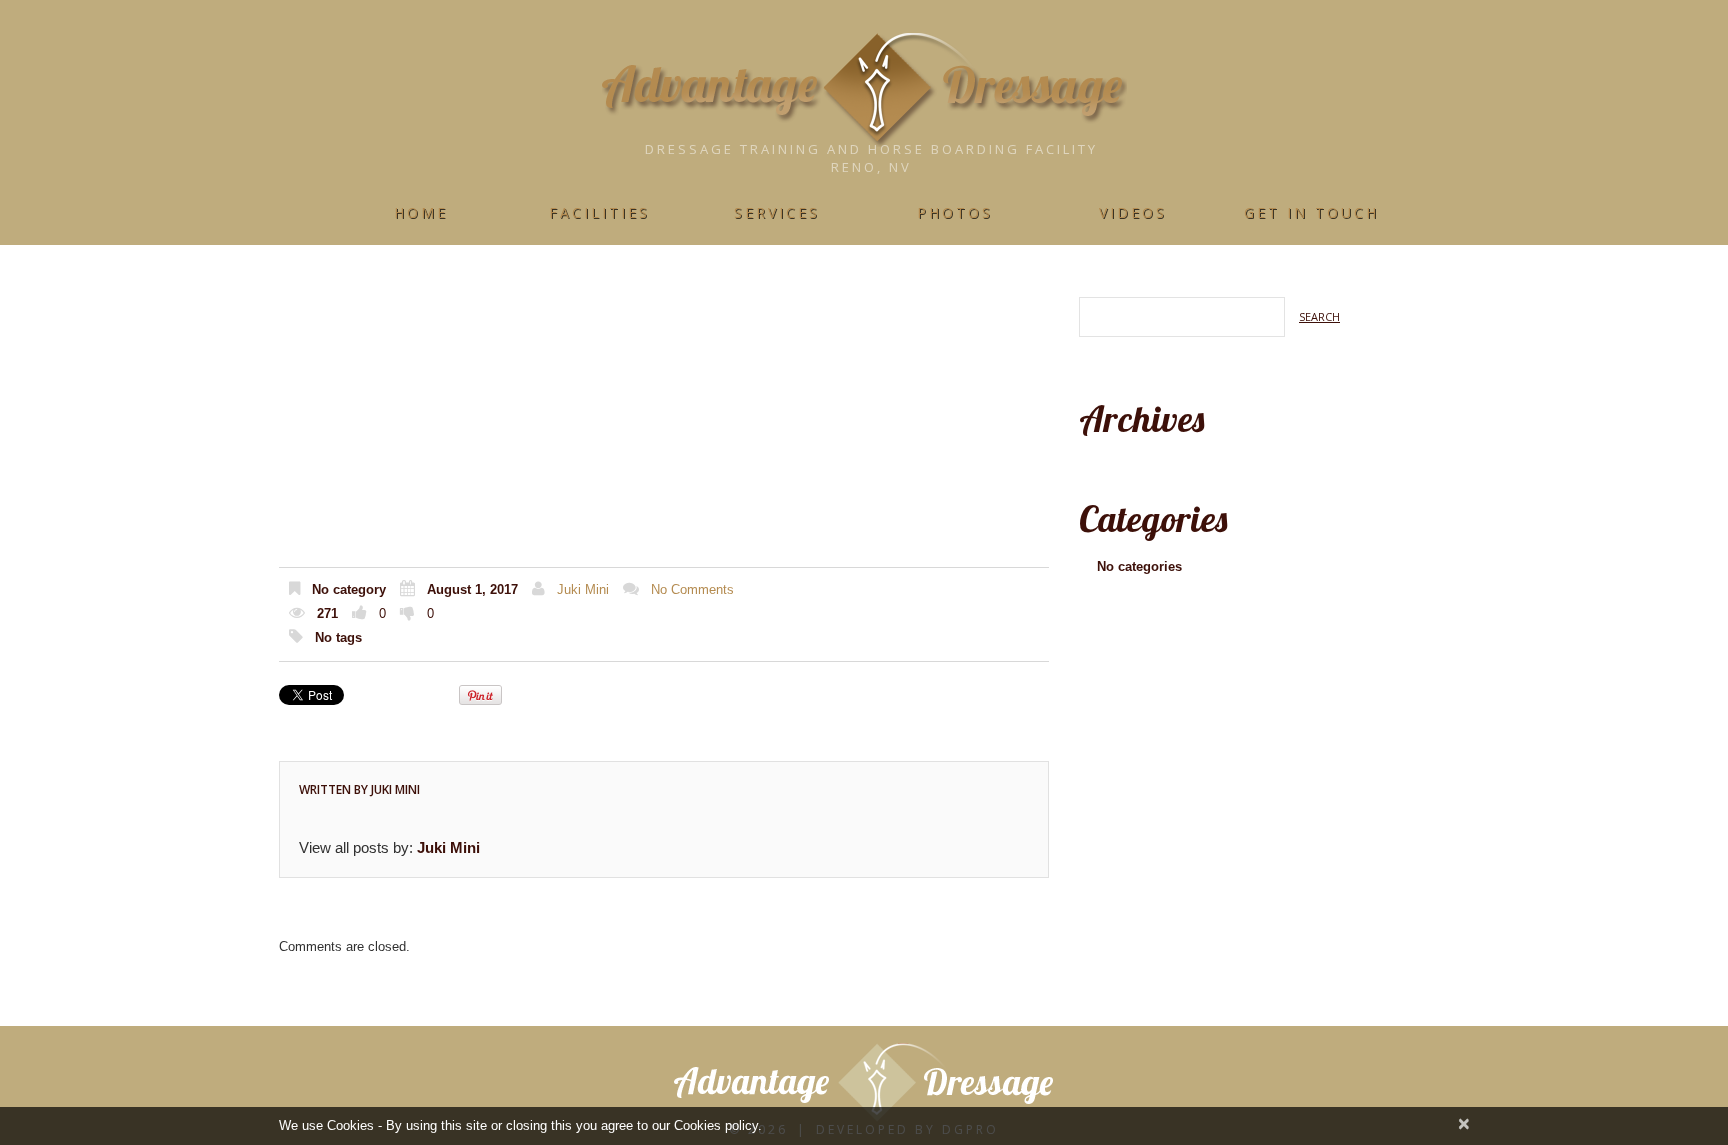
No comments (692, 589)
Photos (955, 212)
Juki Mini (583, 589)
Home (421, 212)
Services (777, 212)
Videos (1133, 212)
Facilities (599, 212)
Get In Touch (1311, 212)
